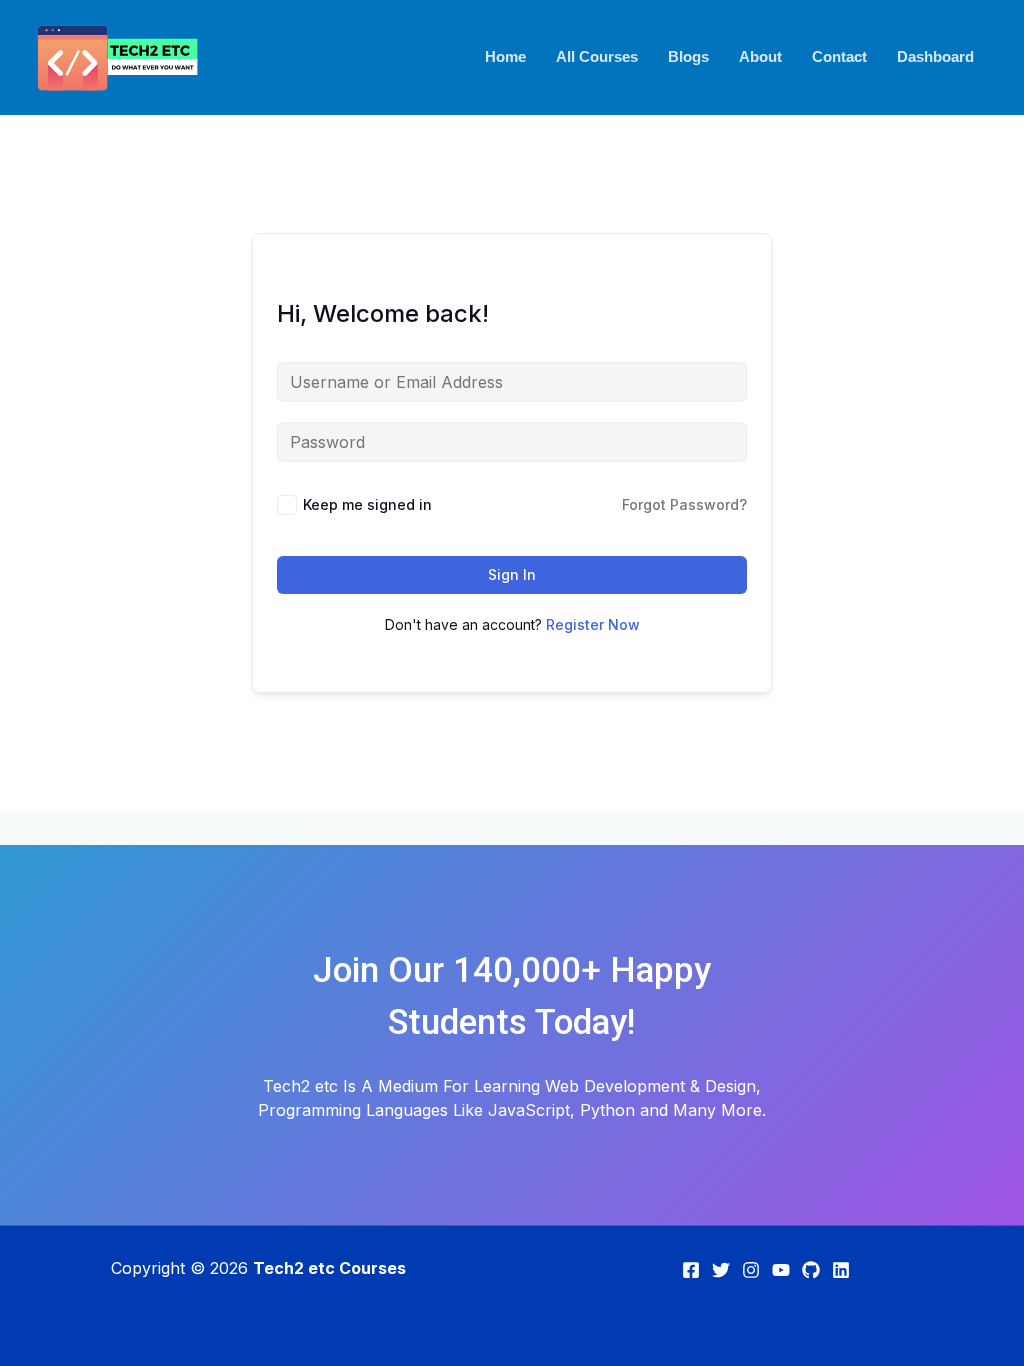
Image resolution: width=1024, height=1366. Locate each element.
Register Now (593, 624)
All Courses (597, 56)
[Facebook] (691, 1270)
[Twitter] (721, 1270)
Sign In (512, 574)
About (760, 56)
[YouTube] (781, 1270)
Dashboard (935, 56)
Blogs (688, 56)
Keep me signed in (367, 504)
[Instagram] (751, 1270)
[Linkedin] (841, 1270)
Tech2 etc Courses (329, 1268)
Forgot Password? (684, 504)
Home (505, 56)
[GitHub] (811, 1270)
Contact (839, 56)
